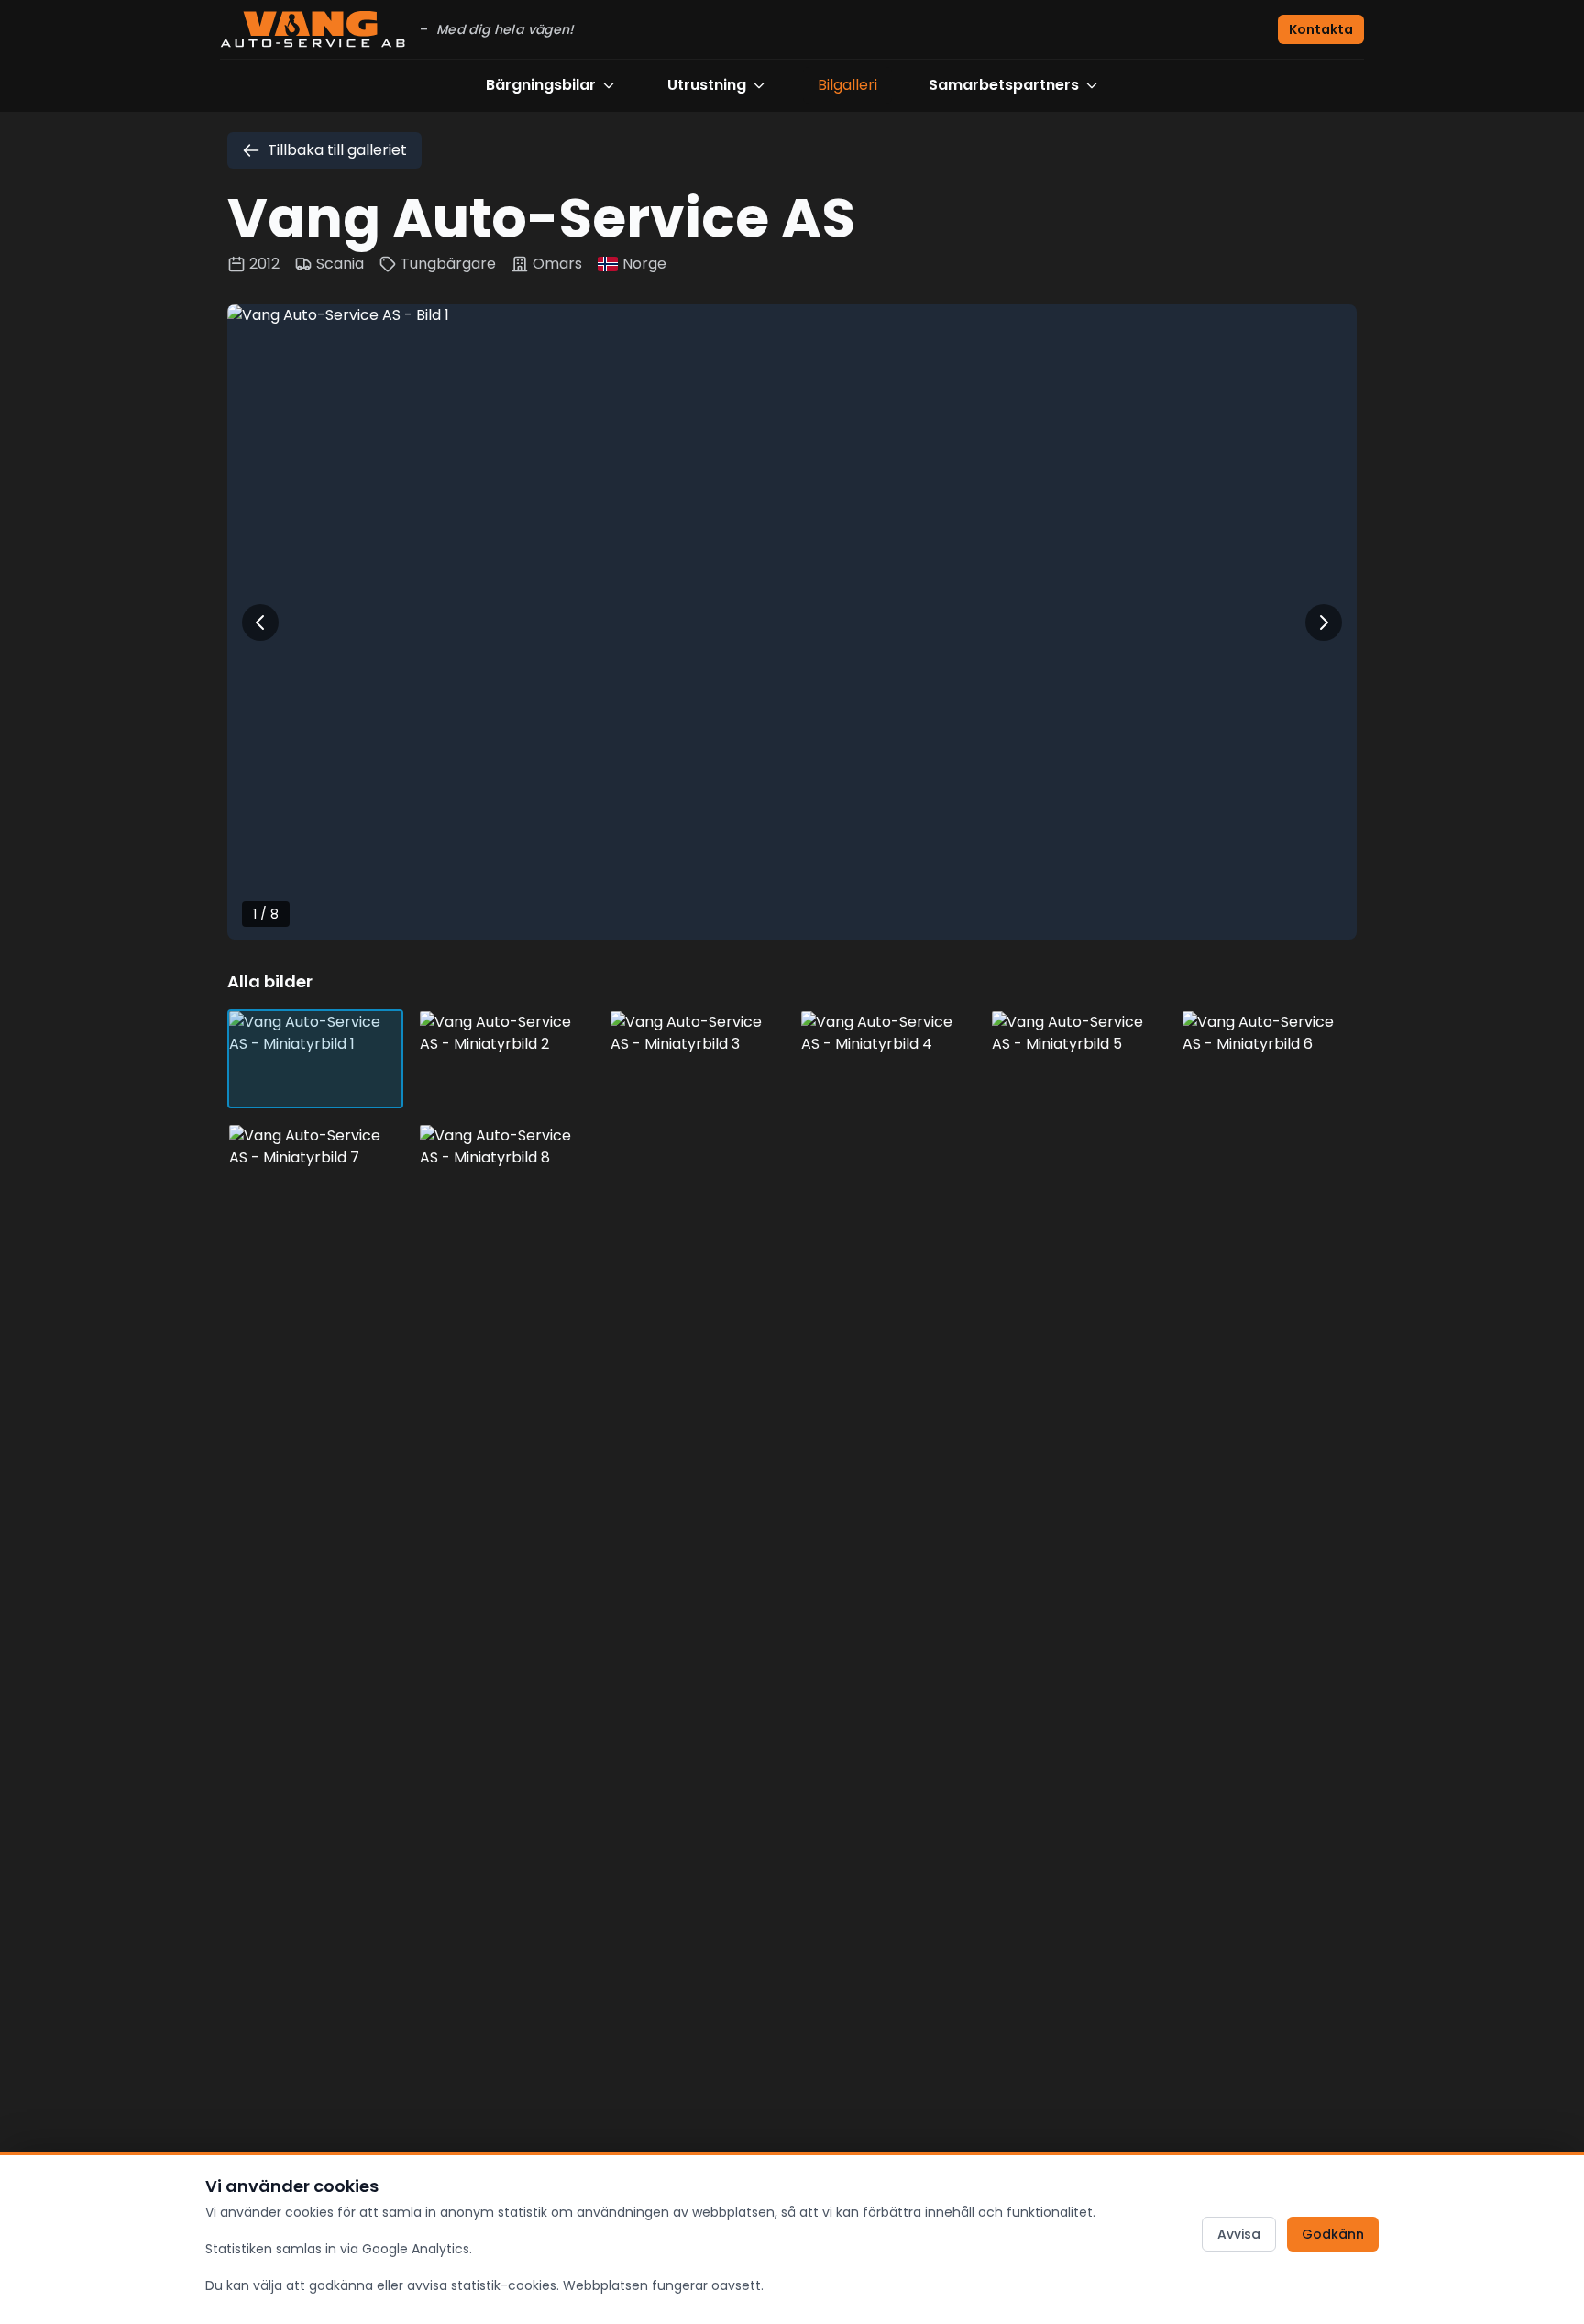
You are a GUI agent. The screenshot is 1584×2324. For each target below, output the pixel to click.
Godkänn (1333, 2234)
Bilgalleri (847, 85)
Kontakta (1321, 29)
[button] (792, 622)
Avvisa (1239, 2234)
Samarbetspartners (1004, 85)
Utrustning (707, 85)
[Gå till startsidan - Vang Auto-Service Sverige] (313, 29)
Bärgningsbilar (541, 85)
